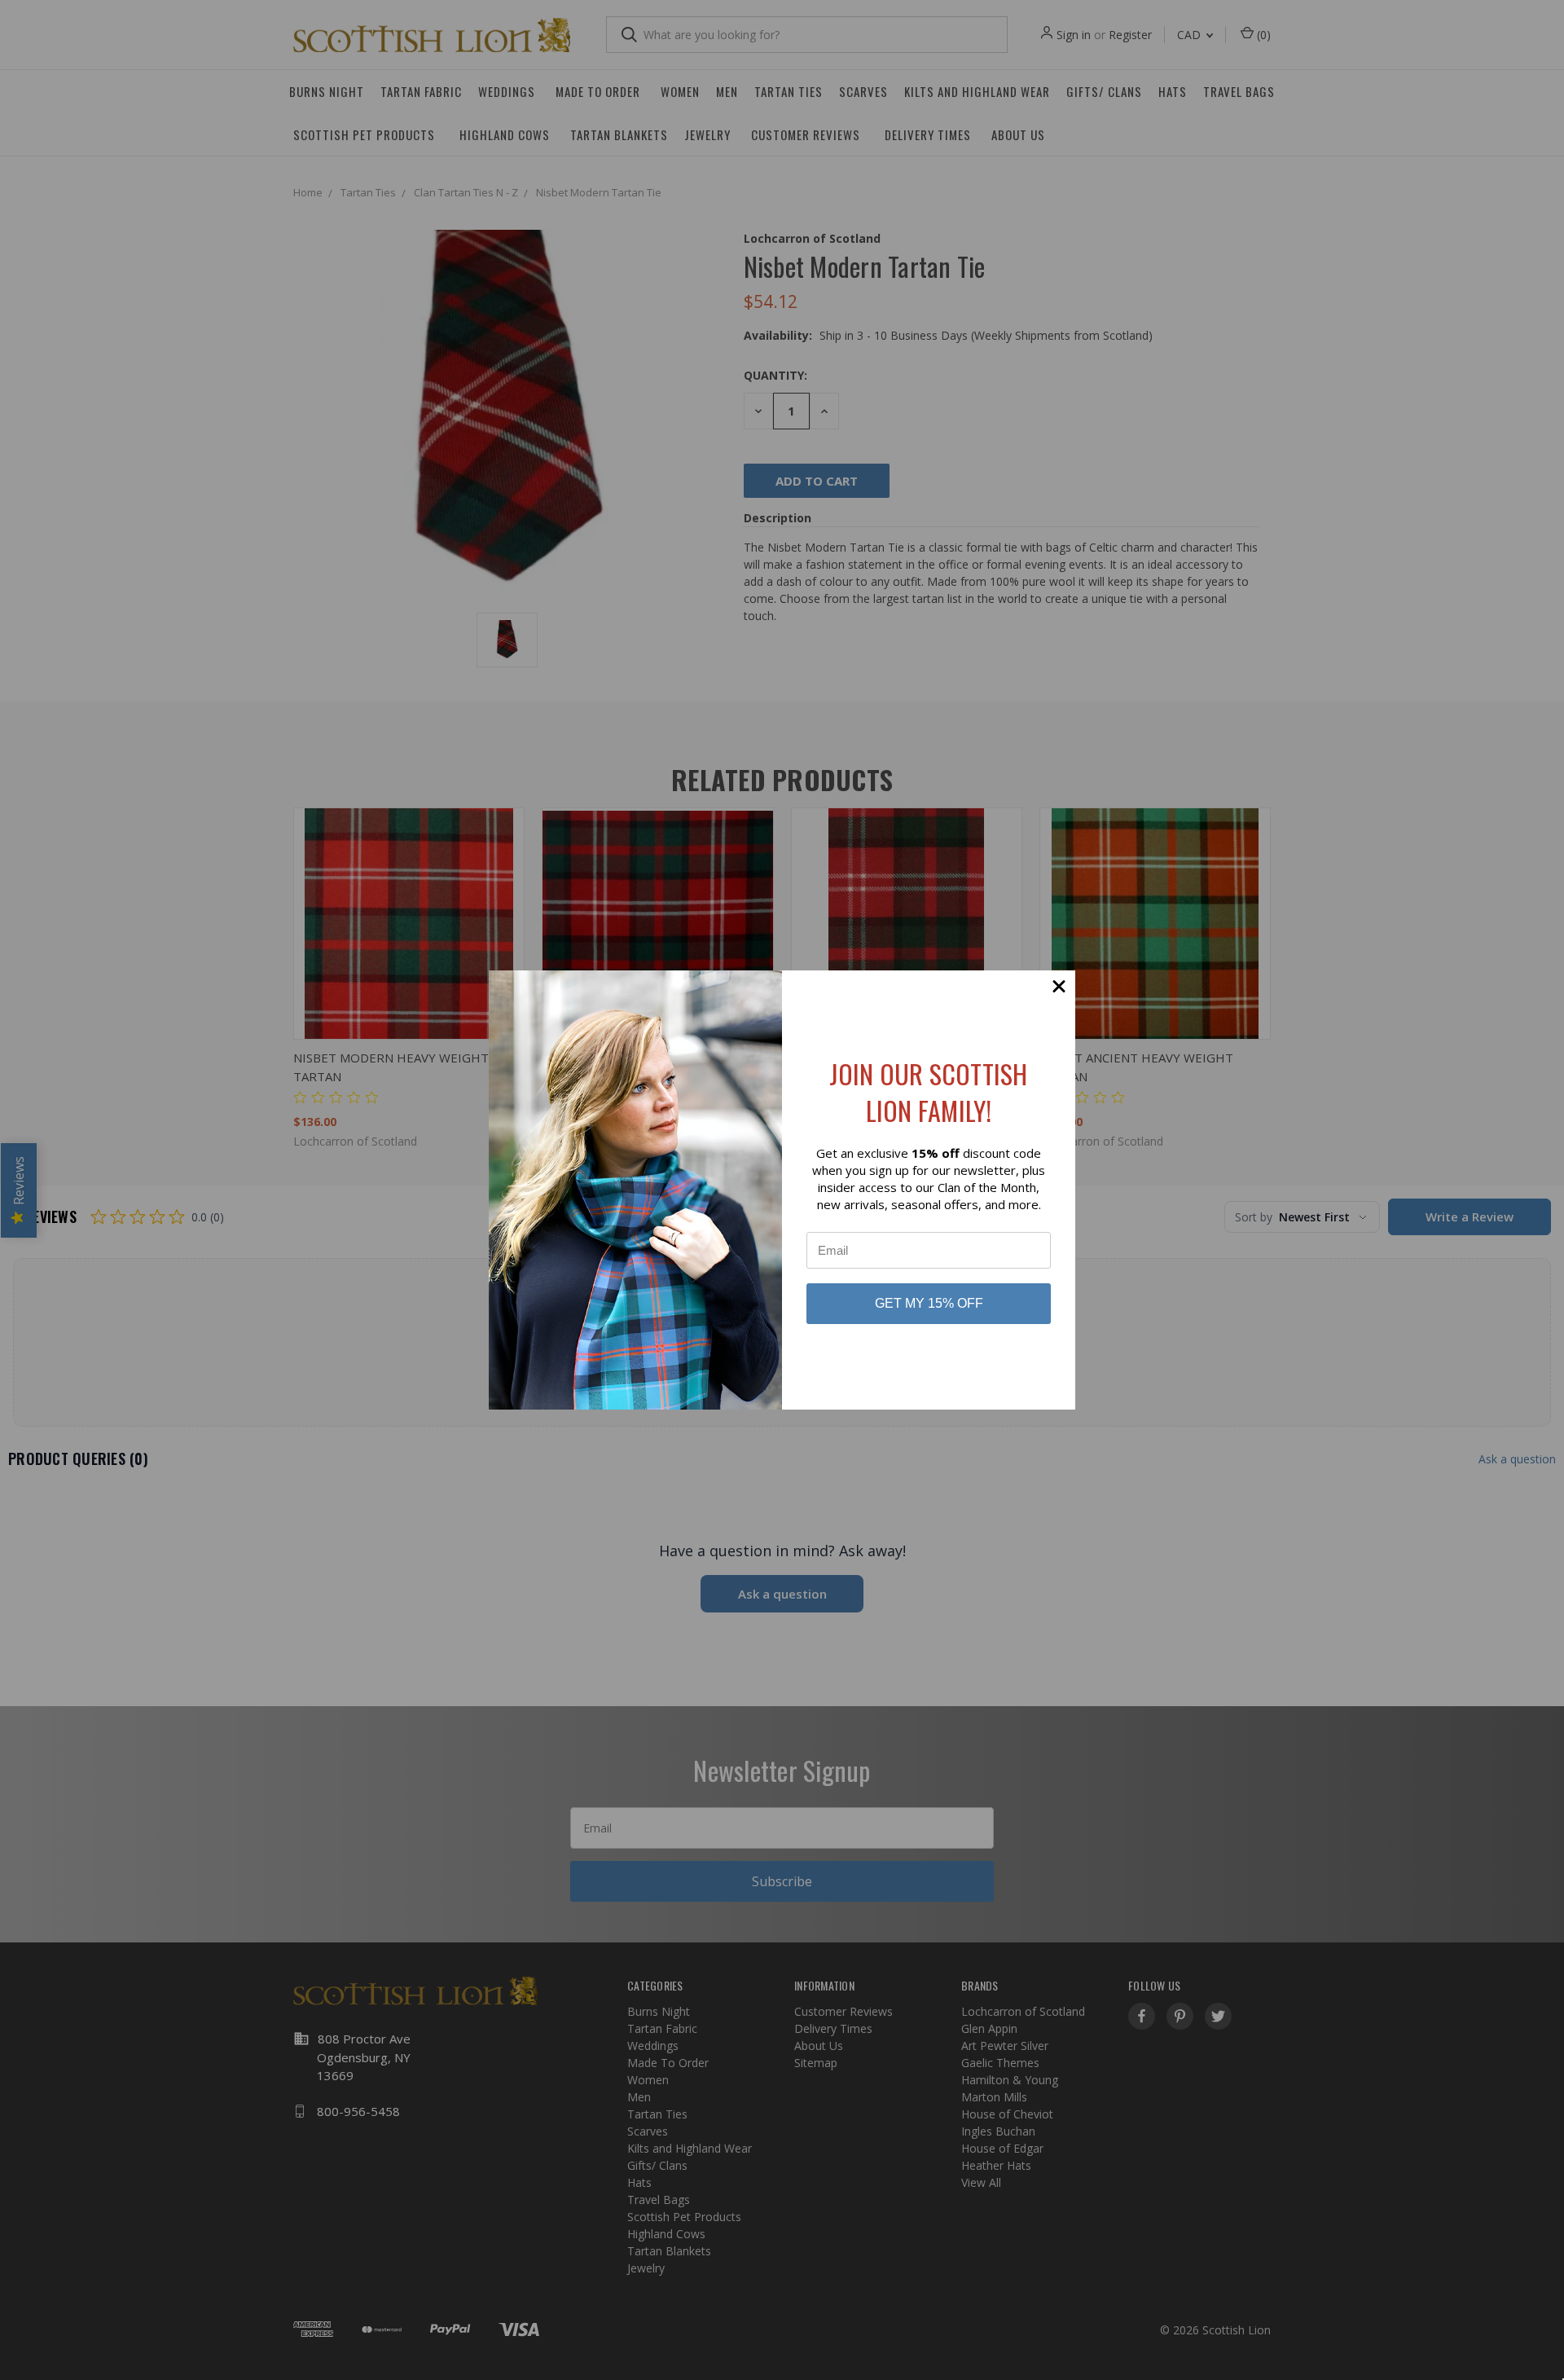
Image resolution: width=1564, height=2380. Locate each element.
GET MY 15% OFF (929, 1303)
